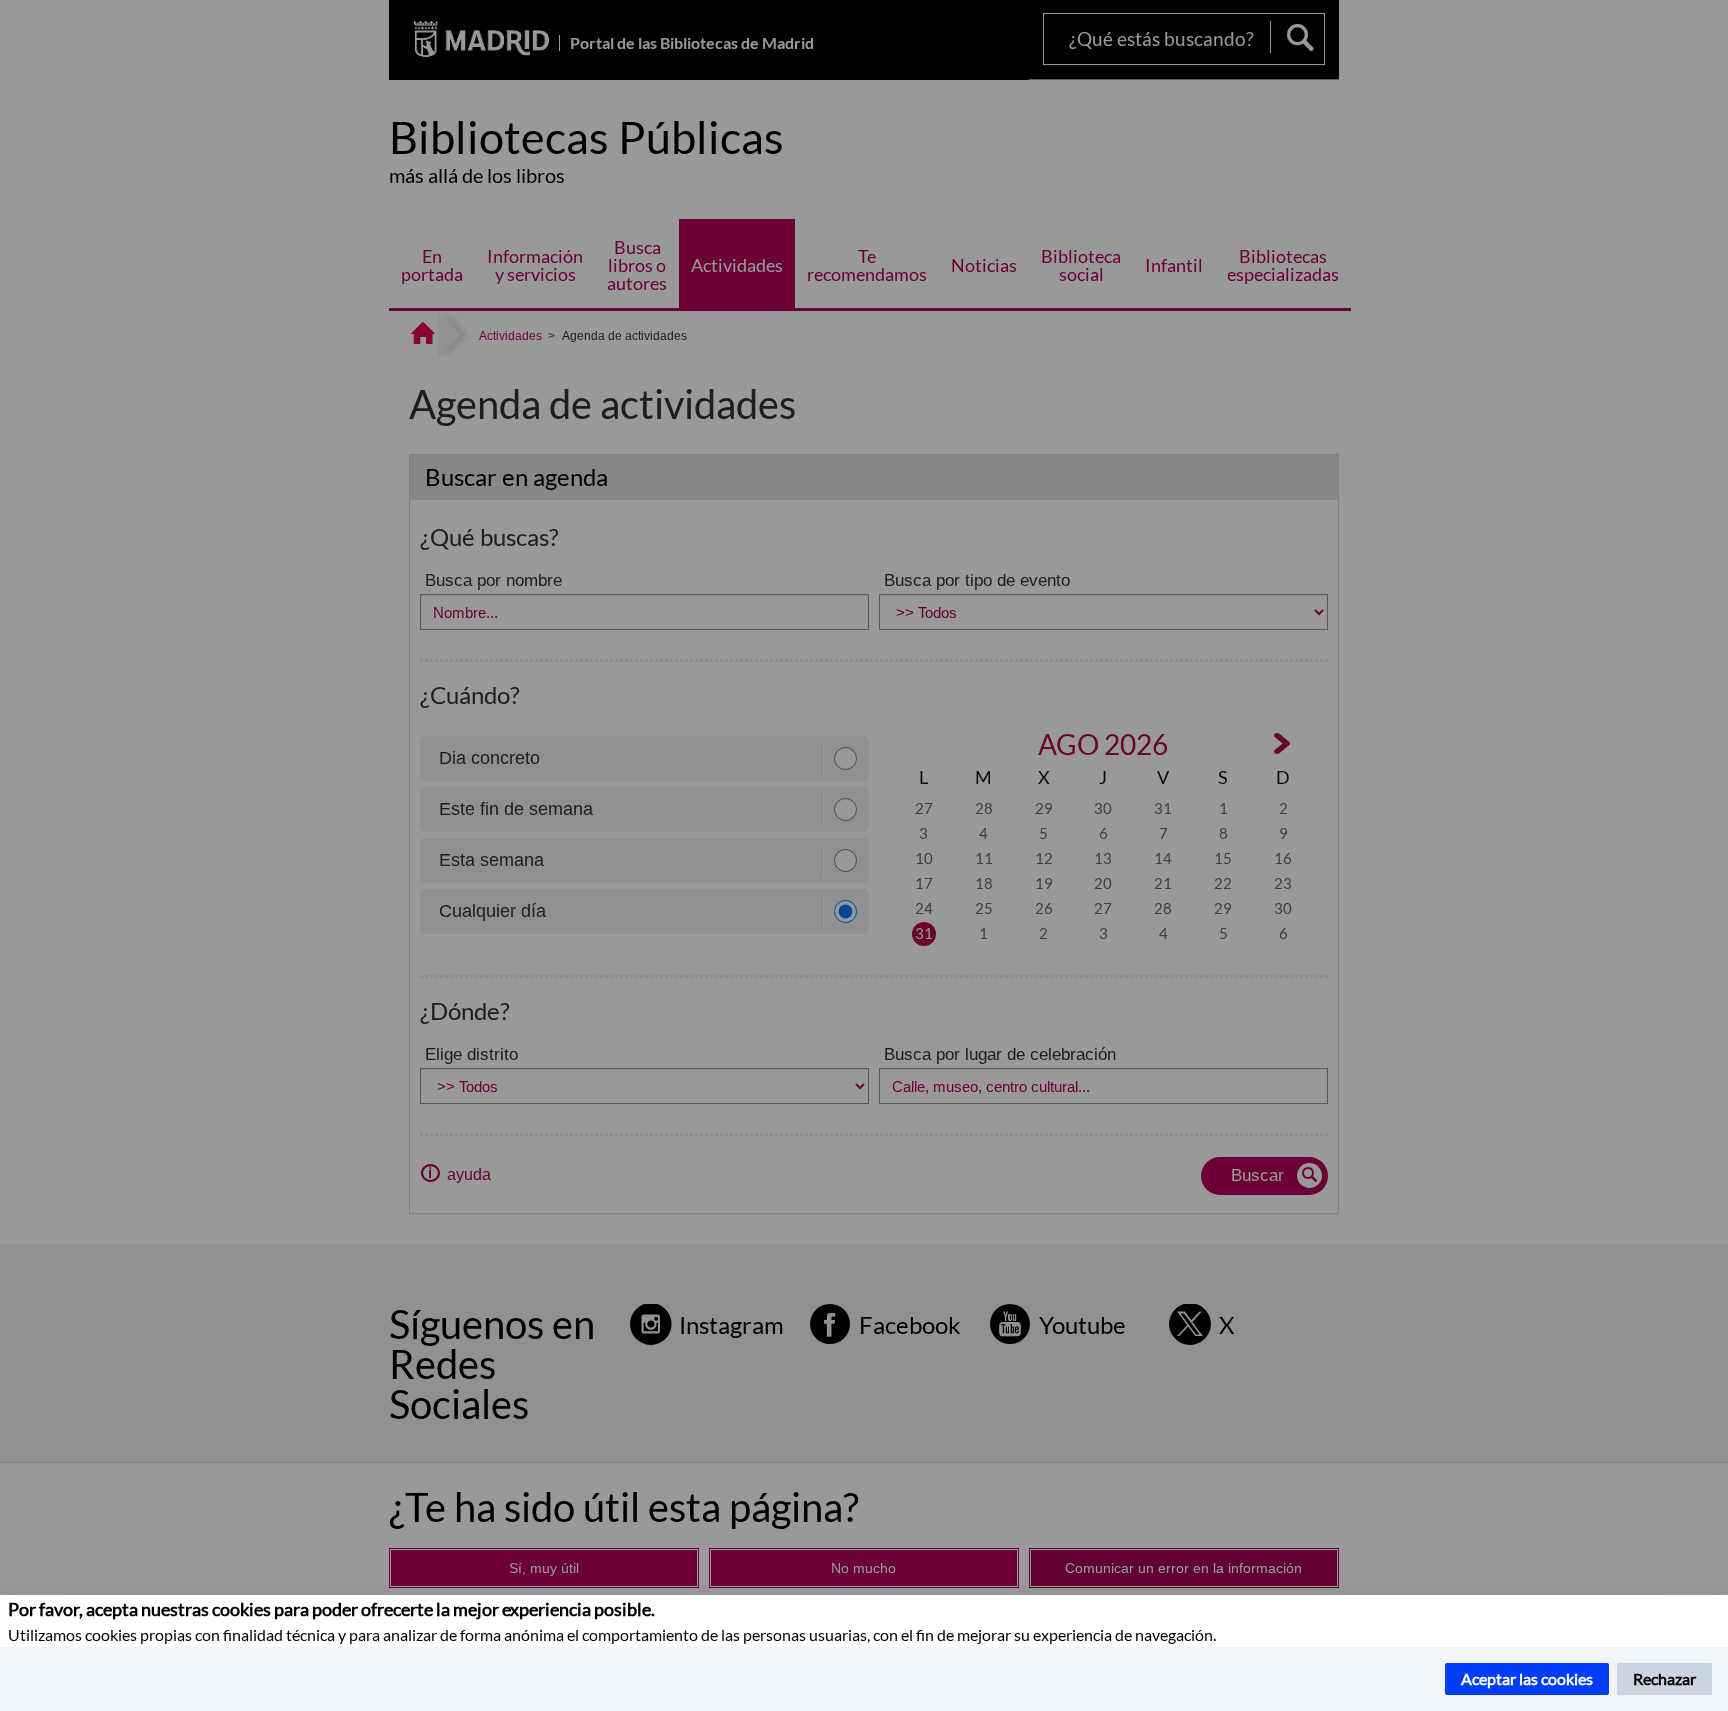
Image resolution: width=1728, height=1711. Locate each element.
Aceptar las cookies (1527, 1678)
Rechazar (1664, 1678)
